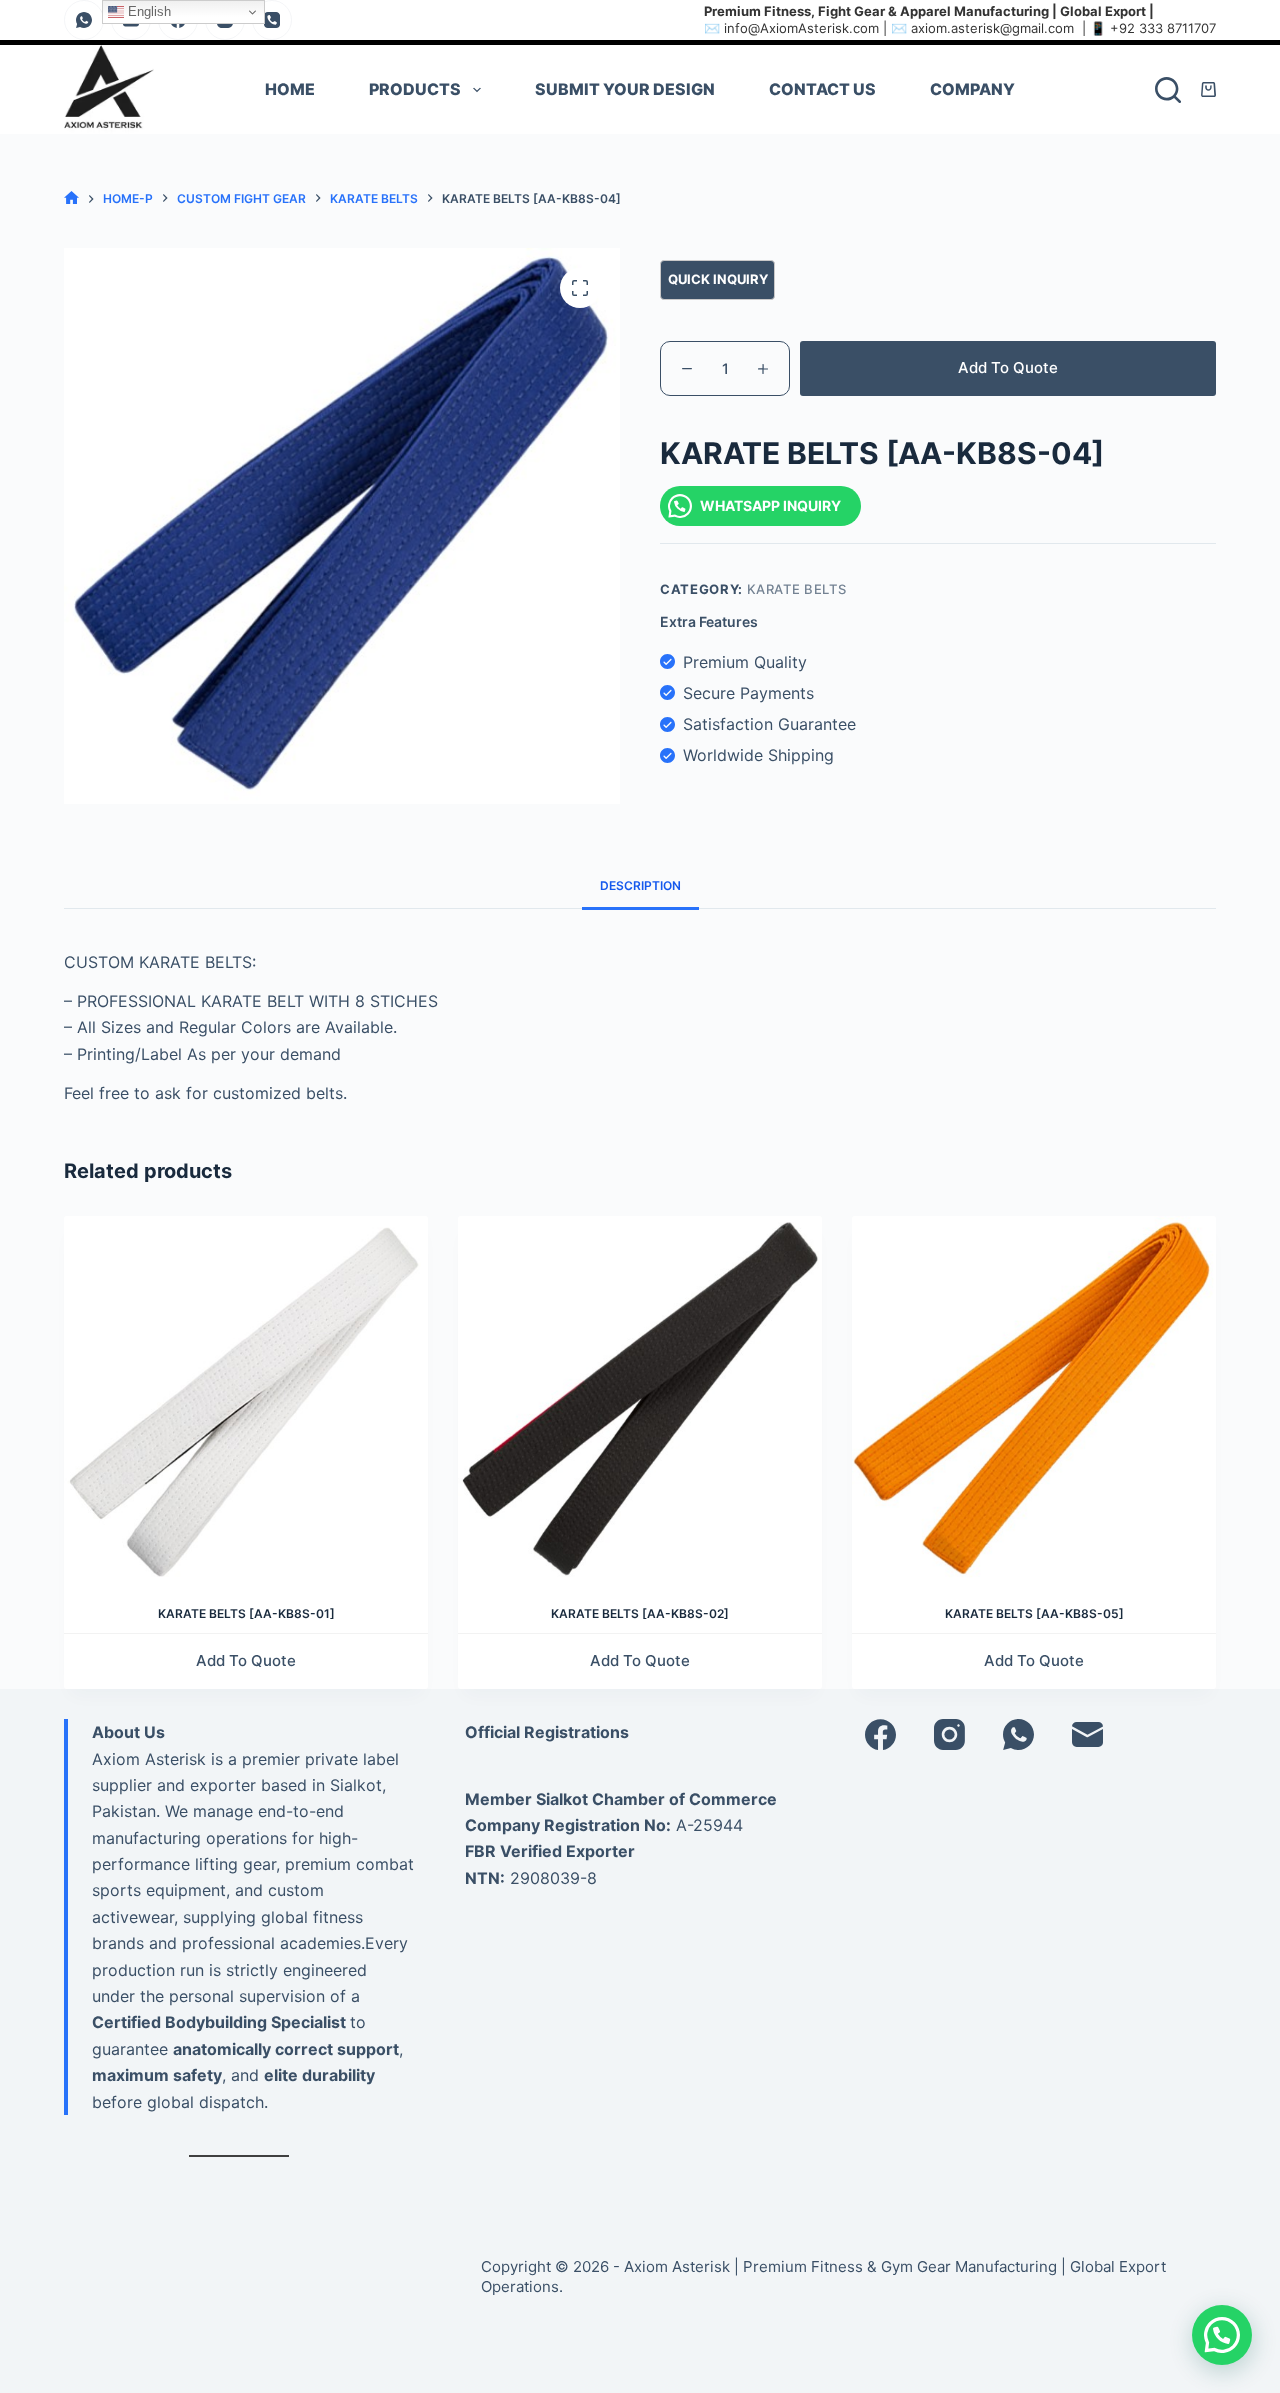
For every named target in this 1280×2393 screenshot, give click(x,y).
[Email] (1087, 1734)
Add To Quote (1008, 367)
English (147, 11)
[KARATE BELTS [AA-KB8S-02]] (640, 1398)
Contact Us (822, 89)
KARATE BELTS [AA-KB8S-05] (1034, 1613)
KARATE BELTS (797, 589)
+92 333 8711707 (1163, 28)
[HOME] (71, 198)
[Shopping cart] (1208, 89)
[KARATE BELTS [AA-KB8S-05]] (1034, 1398)
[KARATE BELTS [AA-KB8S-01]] (246, 1398)
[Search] (1168, 90)
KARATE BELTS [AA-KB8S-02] (640, 1613)
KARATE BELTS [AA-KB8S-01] (246, 1613)
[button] (1222, 2335)
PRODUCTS (415, 89)
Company (972, 89)
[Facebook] (880, 1734)
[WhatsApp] (84, 20)
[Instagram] (949, 1734)
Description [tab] (640, 885)
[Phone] (272, 20)
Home (290, 89)
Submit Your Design (625, 89)
